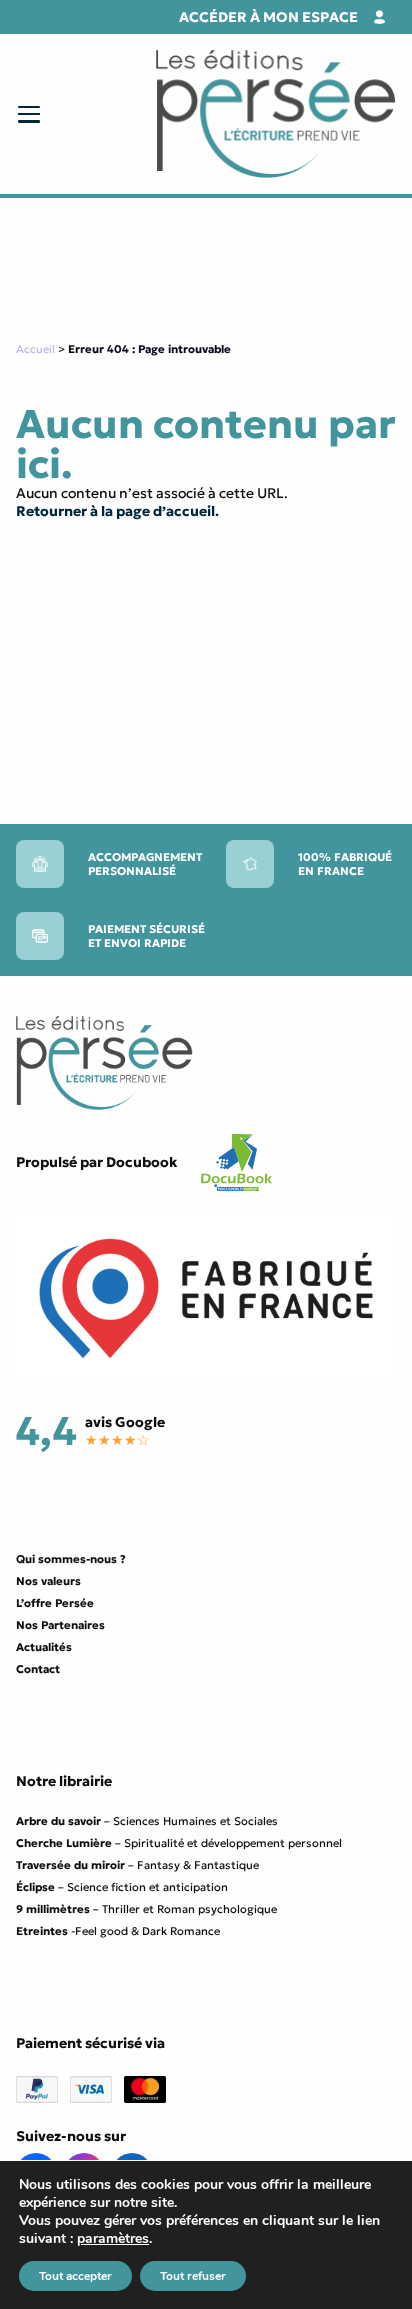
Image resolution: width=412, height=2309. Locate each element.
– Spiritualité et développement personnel (179, 1843)
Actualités (44, 1647)
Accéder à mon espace (268, 17)
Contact (38, 1669)
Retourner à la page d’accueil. (117, 511)
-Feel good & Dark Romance (118, 1931)
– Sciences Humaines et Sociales (147, 1821)
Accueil (35, 349)
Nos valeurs (48, 1581)
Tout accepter (75, 2276)
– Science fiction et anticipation (122, 1887)
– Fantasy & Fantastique (137, 1865)
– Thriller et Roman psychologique (146, 1909)
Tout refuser (193, 2276)
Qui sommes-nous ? (71, 1559)
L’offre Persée (55, 1603)
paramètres (113, 2239)
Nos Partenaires (60, 1625)
